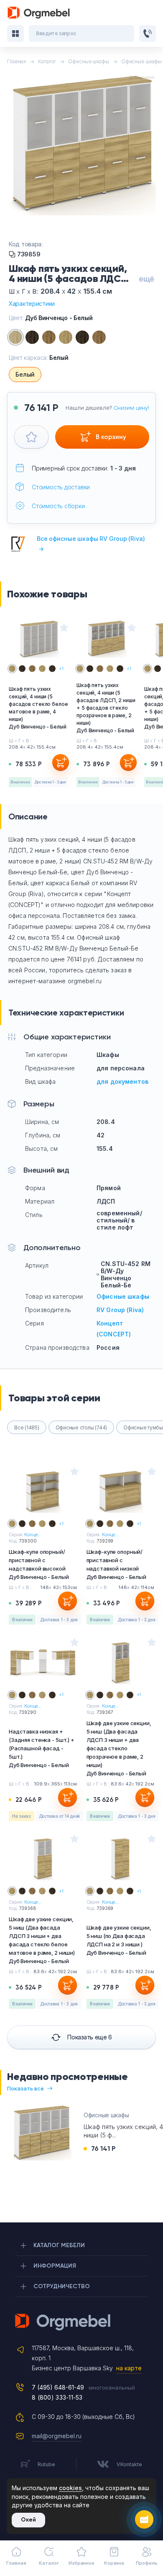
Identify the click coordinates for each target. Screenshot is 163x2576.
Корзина (114, 2563)
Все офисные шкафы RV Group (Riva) (91, 544)
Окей (28, 2520)
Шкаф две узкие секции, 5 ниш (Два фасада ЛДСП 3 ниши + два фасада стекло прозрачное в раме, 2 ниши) (119, 1748)
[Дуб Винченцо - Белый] (15, 337)
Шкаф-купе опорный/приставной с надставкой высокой (39, 1564)
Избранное (81, 2563)
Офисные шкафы (123, 1296)
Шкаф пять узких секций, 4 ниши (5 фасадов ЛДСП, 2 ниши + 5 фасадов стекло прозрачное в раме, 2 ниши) (106, 708)
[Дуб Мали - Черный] (82, 337)
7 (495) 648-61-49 (58, 2387)
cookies (70, 2488)
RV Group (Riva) (120, 1310)
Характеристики (32, 304)
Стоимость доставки (61, 487)
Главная (16, 2563)
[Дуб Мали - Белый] (32, 337)
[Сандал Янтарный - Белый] (49, 337)
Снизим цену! (131, 408)
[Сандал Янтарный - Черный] (99, 337)
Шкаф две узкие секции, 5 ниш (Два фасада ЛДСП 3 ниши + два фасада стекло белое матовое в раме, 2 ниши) (42, 1940)
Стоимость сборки (58, 506)
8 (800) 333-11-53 (57, 2397)
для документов (122, 1081)
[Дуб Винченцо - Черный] (66, 337)
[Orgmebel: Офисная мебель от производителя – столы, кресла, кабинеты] (39, 13)
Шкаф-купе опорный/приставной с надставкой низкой (116, 1564)
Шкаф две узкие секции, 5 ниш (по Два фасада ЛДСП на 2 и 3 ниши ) (119, 1940)
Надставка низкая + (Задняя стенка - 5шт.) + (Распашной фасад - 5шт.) (42, 1748)
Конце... (33, 1535)
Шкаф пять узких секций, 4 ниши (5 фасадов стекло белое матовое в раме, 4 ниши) (38, 708)
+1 (61, 669)
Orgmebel (81, 2322)
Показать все (25, 2088)
